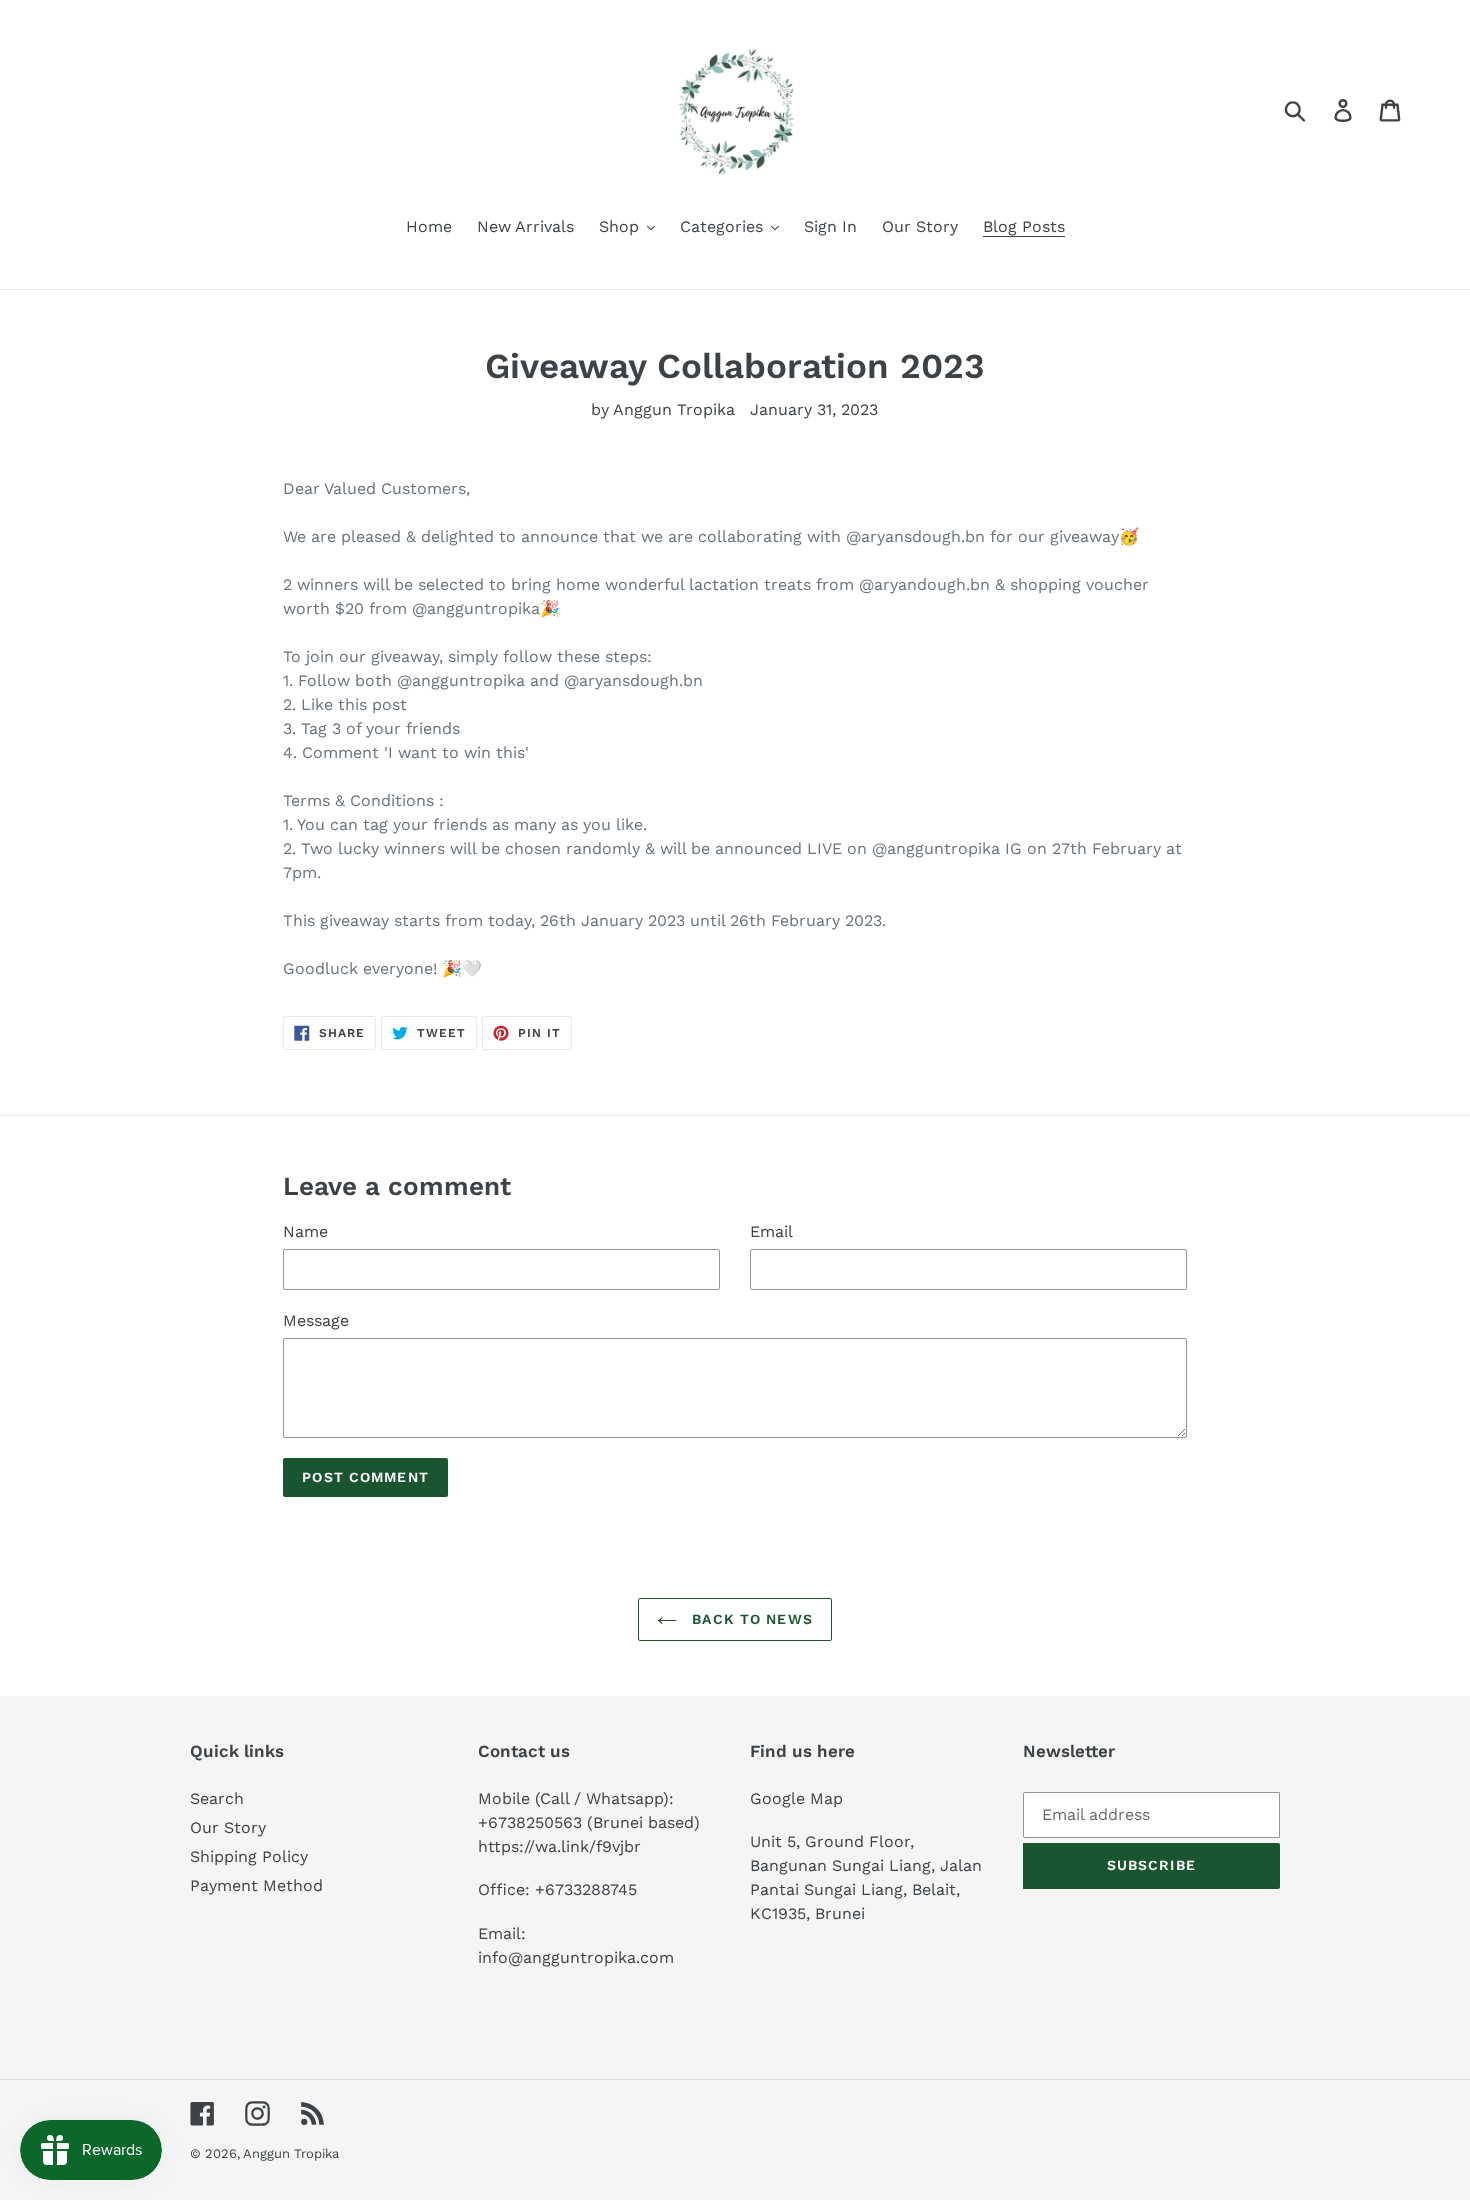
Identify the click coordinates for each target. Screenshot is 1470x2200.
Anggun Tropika (291, 2153)
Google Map (796, 1798)
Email (771, 1231)
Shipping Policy (249, 1856)
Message (316, 1320)
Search (217, 1798)
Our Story (228, 1827)
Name (305, 1231)
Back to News (750, 1619)
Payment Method (256, 1885)
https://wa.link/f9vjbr (559, 1846)
